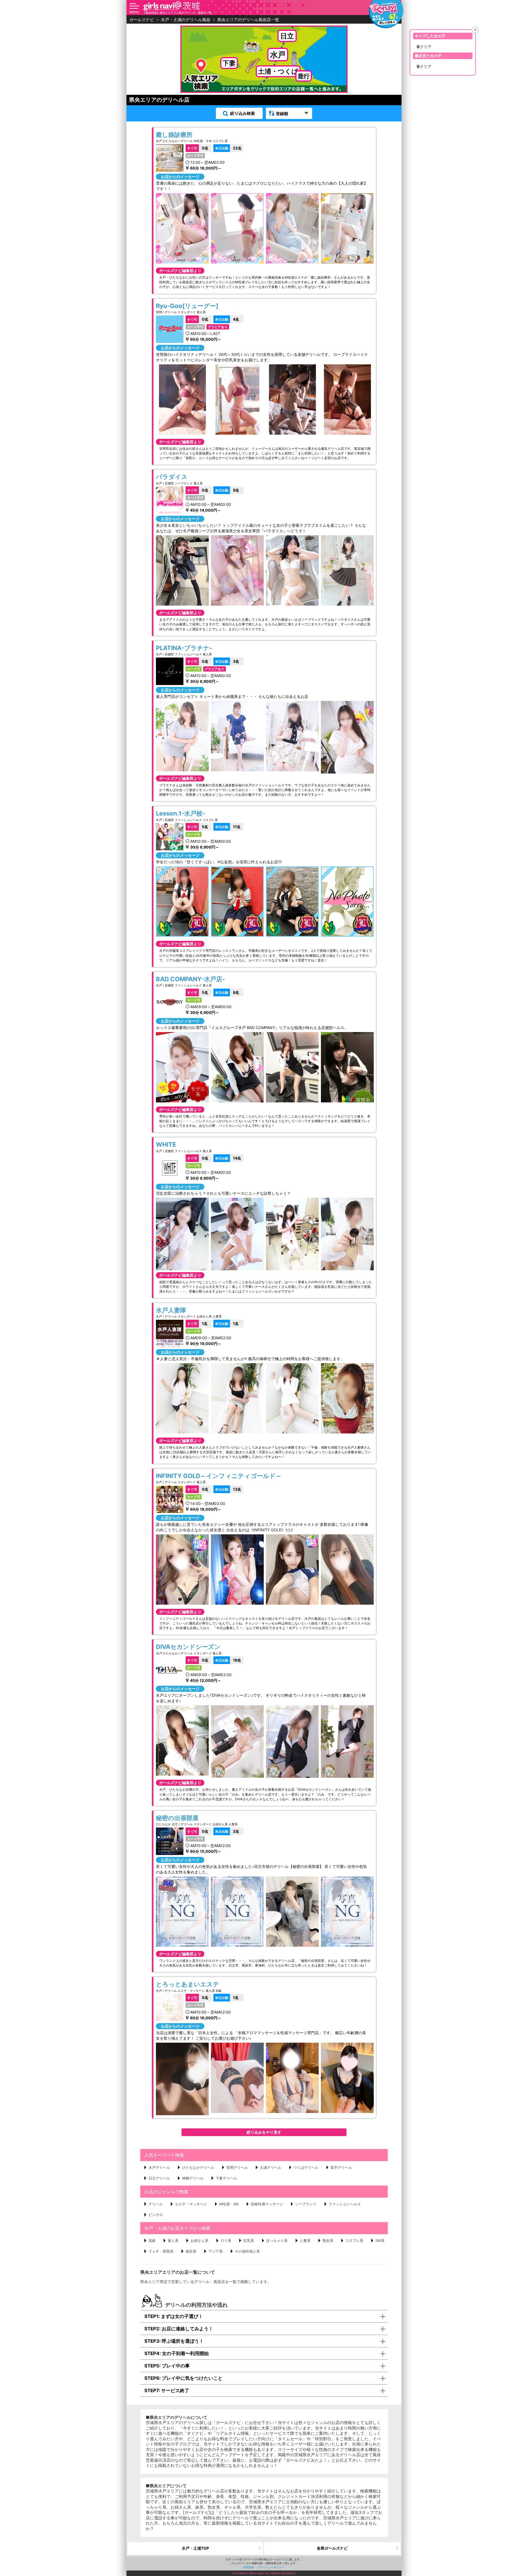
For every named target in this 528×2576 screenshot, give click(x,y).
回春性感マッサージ (267, 2204)
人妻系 (305, 2241)
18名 (228, 1660)
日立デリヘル (159, 2178)
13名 (228, 1489)
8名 (227, 992)
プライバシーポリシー (271, 2567)
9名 (227, 490)
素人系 (173, 2241)
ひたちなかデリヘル (198, 2167)
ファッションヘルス (345, 2204)
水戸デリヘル (159, 2167)
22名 (228, 148)
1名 (197, 1323)
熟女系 (328, 2241)
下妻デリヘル (226, 2178)
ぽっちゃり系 (277, 2241)
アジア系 (216, 2251)
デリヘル (156, 2204)
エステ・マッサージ (191, 2204)
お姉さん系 (200, 2241)
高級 (152, 2241)
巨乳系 (249, 2241)
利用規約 (249, 2567)
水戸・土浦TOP (195, 2548)
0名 (198, 148)
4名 (227, 319)
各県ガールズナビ (332, 2548)
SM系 (380, 2241)
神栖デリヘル (193, 2178)
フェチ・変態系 (161, 2251)
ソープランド (306, 2204)
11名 (228, 827)
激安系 (191, 2251)
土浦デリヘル (271, 2167)
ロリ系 (226, 2241)
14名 (228, 1158)
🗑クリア (424, 47)
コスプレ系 (354, 2241)
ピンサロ (156, 2215)
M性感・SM (229, 2204)
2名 (227, 1831)
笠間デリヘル (237, 2167)
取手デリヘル (341, 2167)
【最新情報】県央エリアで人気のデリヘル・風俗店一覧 (177, 13)
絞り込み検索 (243, 113)
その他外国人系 (247, 2251)
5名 (198, 827)
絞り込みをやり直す (264, 2132)
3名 (227, 661)
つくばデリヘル (306, 2167)
